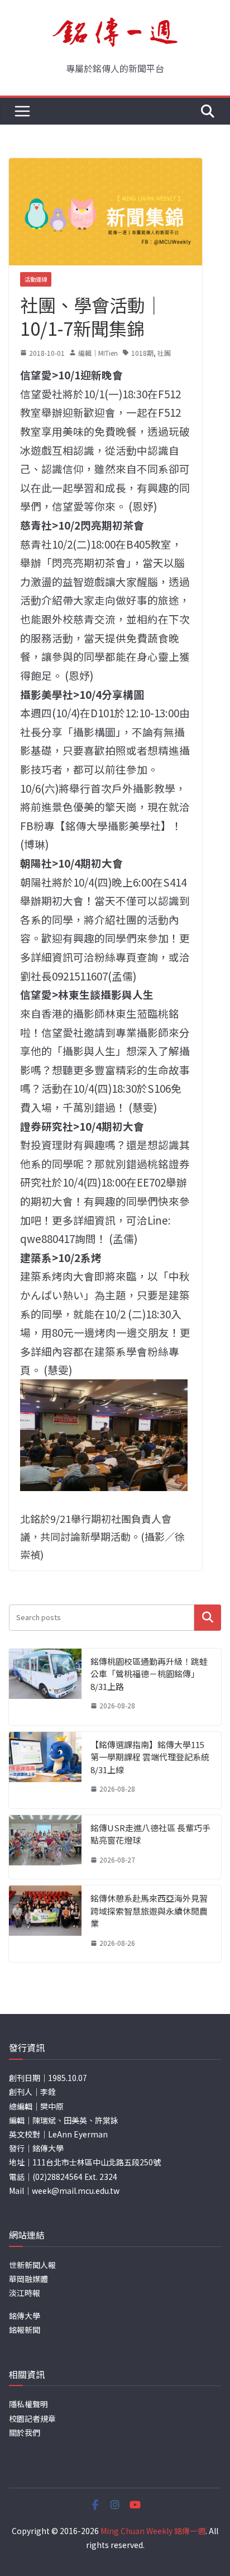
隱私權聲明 (28, 2404)
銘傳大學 (25, 2316)
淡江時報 (25, 2293)
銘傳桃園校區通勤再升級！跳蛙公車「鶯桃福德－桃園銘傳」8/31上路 (149, 1674)
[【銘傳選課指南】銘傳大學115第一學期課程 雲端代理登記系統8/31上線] (45, 1770)
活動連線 (36, 279)
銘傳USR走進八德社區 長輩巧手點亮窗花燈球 (150, 1834)
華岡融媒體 (28, 2279)
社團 (164, 353)
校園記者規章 (32, 2418)
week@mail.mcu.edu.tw (76, 2191)
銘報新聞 (25, 2330)
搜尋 (208, 1617)
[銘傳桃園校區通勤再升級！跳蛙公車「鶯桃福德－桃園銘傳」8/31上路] (45, 1687)
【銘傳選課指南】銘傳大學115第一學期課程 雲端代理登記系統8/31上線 (150, 1757)
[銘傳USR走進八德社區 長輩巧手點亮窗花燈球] (45, 1847)
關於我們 (25, 2432)
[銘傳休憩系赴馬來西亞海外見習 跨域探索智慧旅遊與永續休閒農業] (45, 1924)
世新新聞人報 (32, 2265)
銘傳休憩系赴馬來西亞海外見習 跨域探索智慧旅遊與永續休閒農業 (149, 1911)
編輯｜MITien (98, 353)
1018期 (142, 353)
